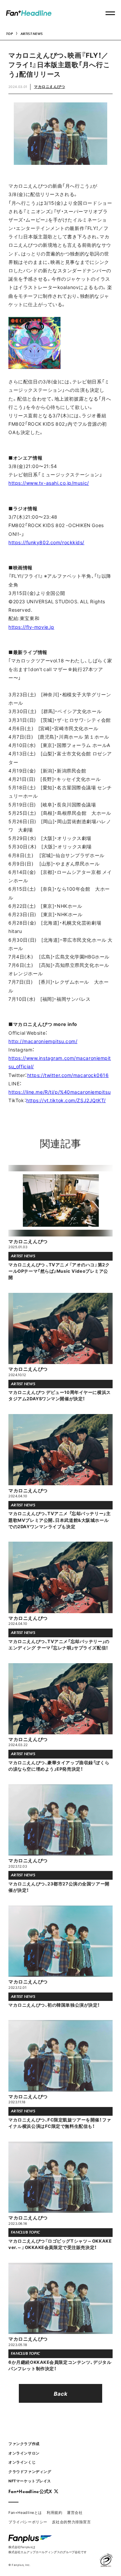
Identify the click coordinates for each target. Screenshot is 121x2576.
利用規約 (54, 2512)
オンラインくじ (22, 2462)
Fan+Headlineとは (25, 2512)
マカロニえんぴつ (49, 86)
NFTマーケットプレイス (30, 2481)
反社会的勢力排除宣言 (72, 2522)
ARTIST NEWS (32, 34)
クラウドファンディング (30, 2471)
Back (61, 2393)
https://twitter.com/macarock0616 (68, 1075)
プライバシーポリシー (28, 2522)
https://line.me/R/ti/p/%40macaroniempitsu (59, 1092)
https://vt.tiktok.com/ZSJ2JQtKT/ (66, 1100)
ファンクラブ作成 (24, 2444)
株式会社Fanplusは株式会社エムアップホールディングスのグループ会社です (48, 2549)
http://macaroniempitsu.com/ (43, 1041)
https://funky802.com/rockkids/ (46, 542)
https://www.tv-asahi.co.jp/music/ (49, 483)
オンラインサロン (24, 2453)
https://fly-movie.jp (31, 627)
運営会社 (75, 2512)
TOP (9, 34)
